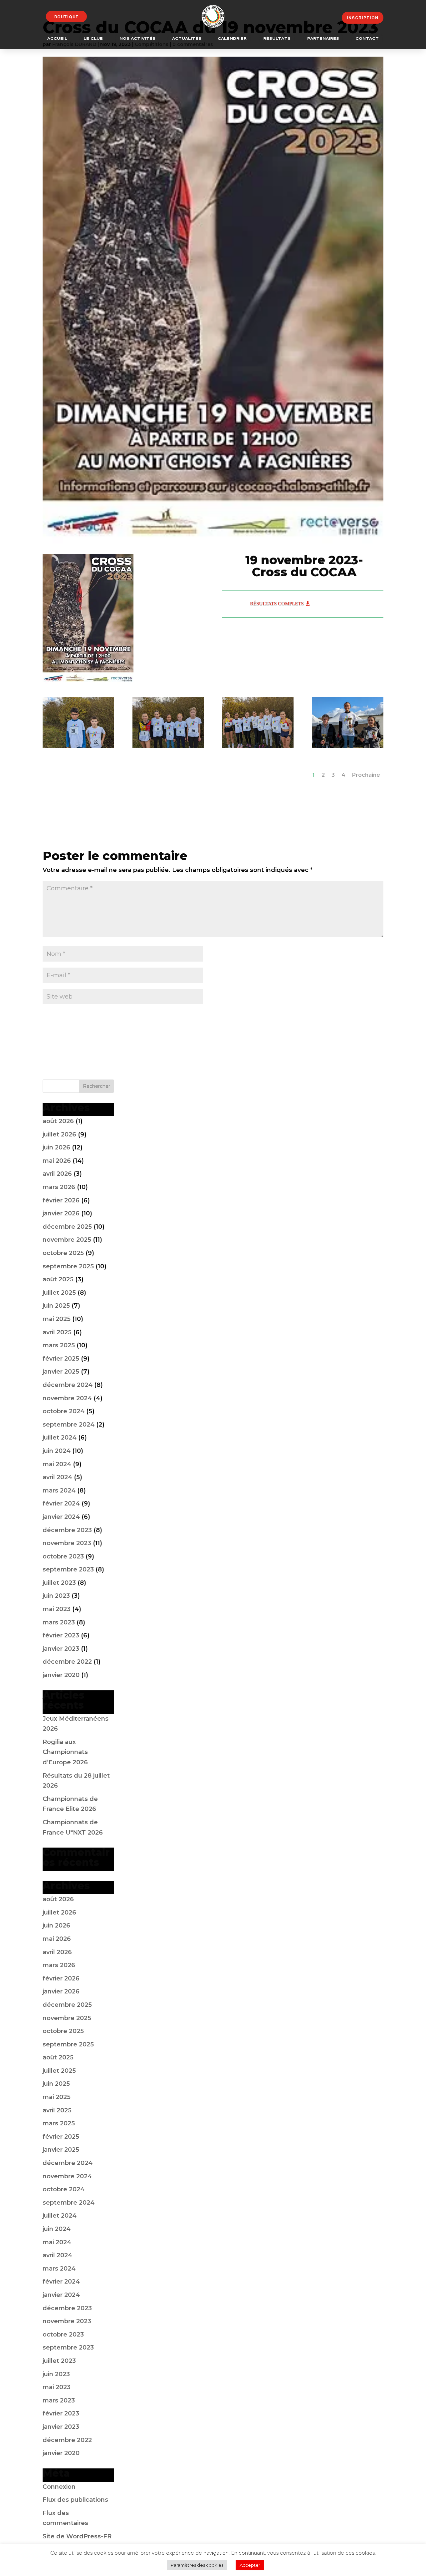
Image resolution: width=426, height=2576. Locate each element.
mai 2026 (57, 1161)
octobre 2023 (63, 1556)
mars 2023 (59, 1622)
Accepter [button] (250, 2565)
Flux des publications (75, 2500)
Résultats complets (277, 604)
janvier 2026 (61, 1213)
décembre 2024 (68, 1385)
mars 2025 (59, 1345)
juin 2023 (56, 1596)
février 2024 (61, 1503)
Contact (367, 39)
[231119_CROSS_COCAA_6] (348, 748)
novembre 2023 (67, 1543)
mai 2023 (57, 1609)
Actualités (187, 39)
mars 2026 (59, 1187)
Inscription (363, 18)
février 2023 (61, 1635)
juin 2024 (57, 1451)
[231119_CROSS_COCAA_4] (258, 748)
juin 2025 (56, 1306)
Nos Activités (137, 39)
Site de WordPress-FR (77, 2536)
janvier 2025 (61, 1372)
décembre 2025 (67, 1227)
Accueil (57, 39)
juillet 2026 (59, 1134)
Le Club (93, 39)
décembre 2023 (67, 1530)
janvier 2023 (61, 1649)
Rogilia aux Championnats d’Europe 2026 (65, 1752)
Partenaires (323, 39)
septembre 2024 (69, 1425)
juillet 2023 (59, 1583)
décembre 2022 (67, 1662)
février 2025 (61, 1359)
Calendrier (232, 39)
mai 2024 (57, 1464)
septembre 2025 (68, 1266)
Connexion (59, 2487)
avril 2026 (57, 1174)
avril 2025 (57, 1332)
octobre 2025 (63, 1253)
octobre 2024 (64, 1411)
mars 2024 (59, 1491)
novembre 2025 (67, 1240)
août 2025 (58, 1279)
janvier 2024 (61, 1517)
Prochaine (366, 775)
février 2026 (61, 1200)
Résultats (277, 39)
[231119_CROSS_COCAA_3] (168, 748)
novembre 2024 (67, 1398)
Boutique (66, 17)
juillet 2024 (60, 1438)
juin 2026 (56, 1147)
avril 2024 (57, 1477)
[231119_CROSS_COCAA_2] (78, 748)
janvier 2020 (61, 1675)
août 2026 (58, 1121)
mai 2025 (57, 1319)
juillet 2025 (59, 1293)
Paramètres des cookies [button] (197, 2565)
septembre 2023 (68, 1569)
